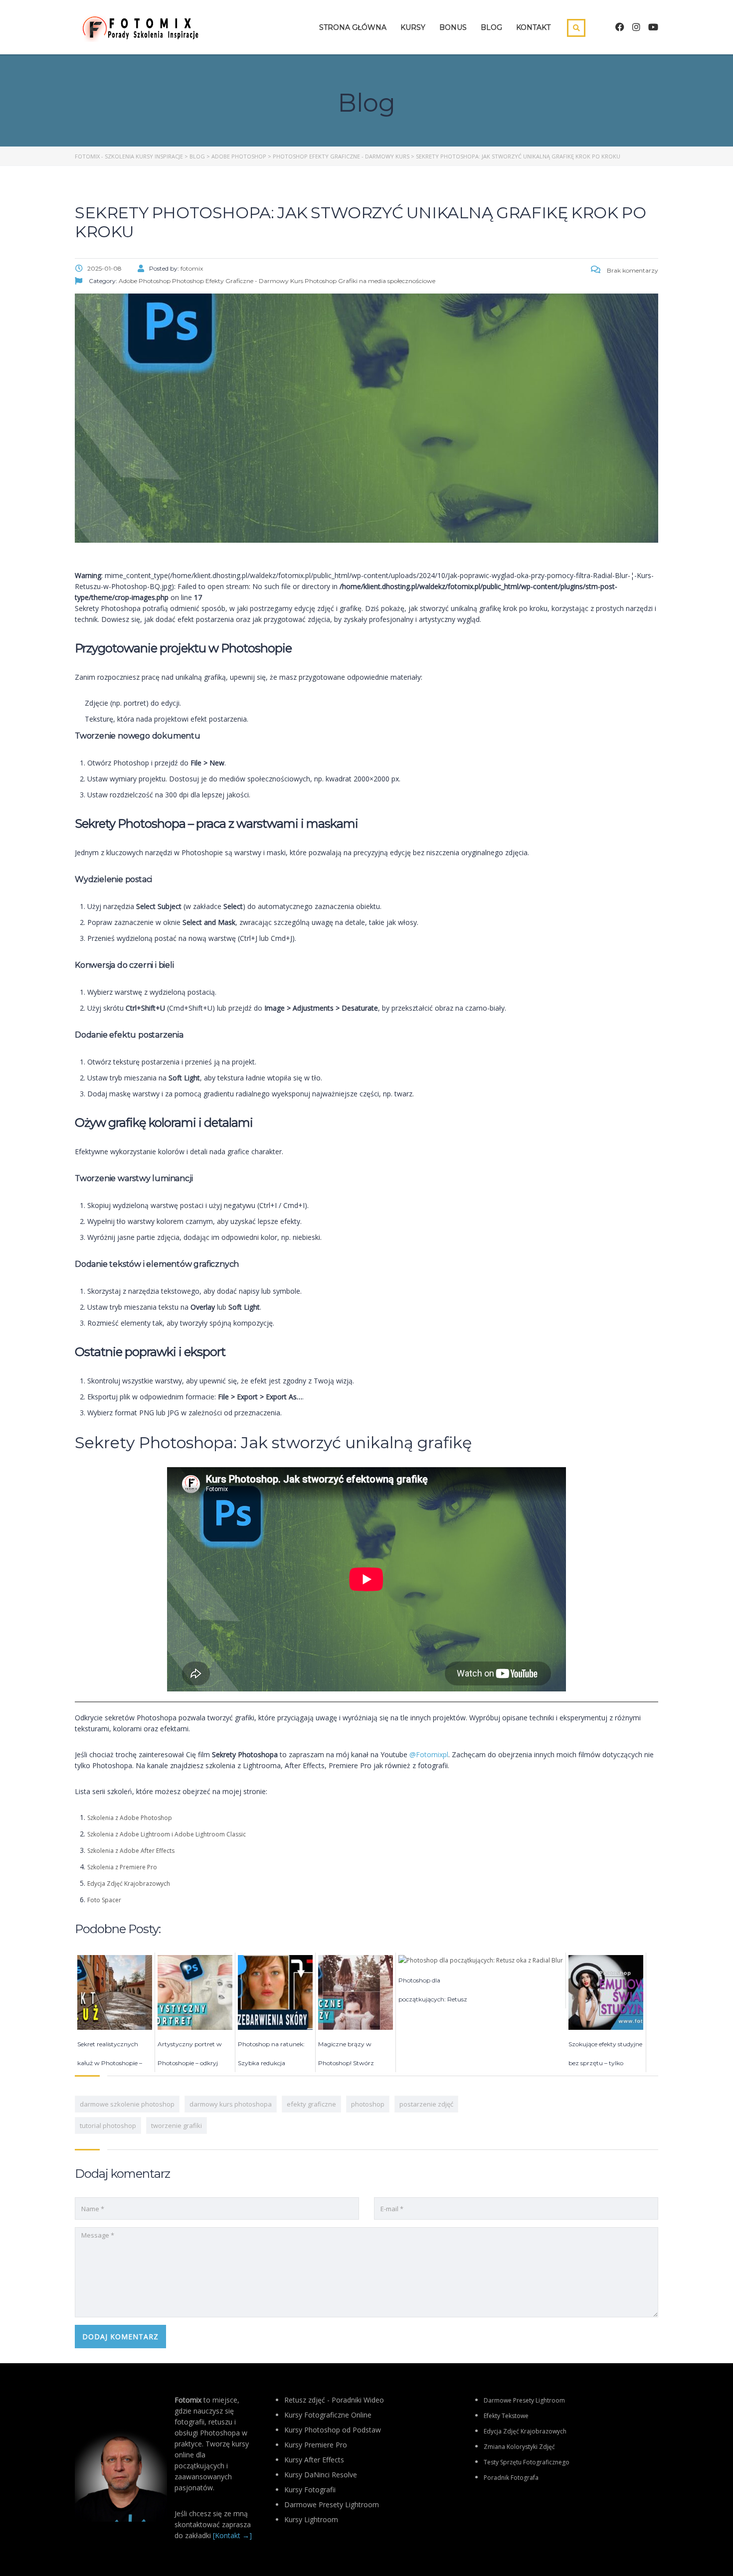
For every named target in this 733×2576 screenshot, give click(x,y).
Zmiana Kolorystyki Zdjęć (519, 2447)
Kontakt (533, 27)
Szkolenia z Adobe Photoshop (130, 1818)
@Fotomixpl (429, 1754)
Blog (491, 27)
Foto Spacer (104, 1900)
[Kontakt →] (232, 2535)
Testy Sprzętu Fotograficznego (527, 2462)
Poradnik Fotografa (511, 2478)
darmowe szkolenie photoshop (127, 2104)
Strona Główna (353, 27)
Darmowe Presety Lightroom (524, 2400)
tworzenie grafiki (177, 2125)
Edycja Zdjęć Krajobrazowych (129, 1884)
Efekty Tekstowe (506, 2416)
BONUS (453, 27)
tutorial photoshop (108, 2125)
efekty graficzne (311, 2104)
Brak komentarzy (632, 270)
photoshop (368, 2104)
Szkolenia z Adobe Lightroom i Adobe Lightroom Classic (167, 1834)
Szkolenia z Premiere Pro (122, 1867)
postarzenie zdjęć (426, 2104)
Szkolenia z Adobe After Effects (131, 1851)
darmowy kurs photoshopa (231, 2104)
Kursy (413, 27)
